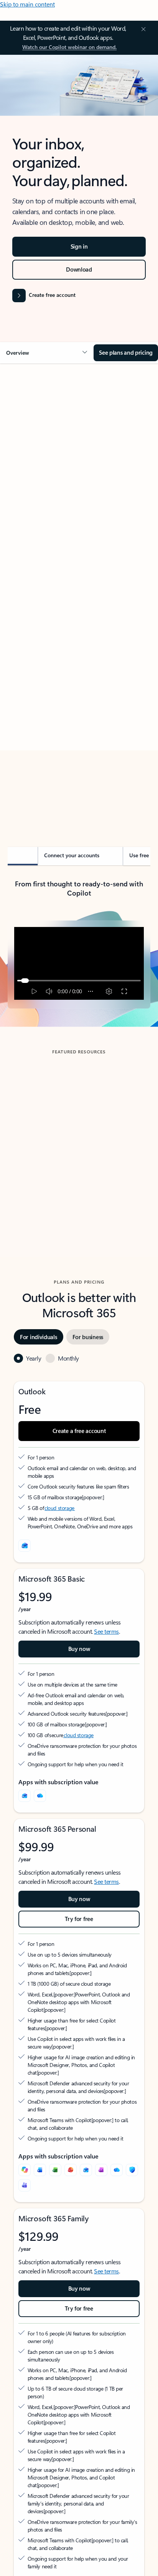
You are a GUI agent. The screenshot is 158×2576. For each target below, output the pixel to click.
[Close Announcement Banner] (142, 29)
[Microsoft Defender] (132, 2170)
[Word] (40, 2170)
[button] (47, 353)
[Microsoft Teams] (25, 2185)
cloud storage (60, 1508)
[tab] (29, 455)
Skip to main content (27, 4)
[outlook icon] (25, 1546)
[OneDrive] (40, 1796)
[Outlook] (25, 1796)
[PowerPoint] (71, 2170)
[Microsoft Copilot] (25, 2170)
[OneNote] (101, 2170)
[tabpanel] (79, 593)
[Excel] (55, 2170)
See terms (106, 1631)
